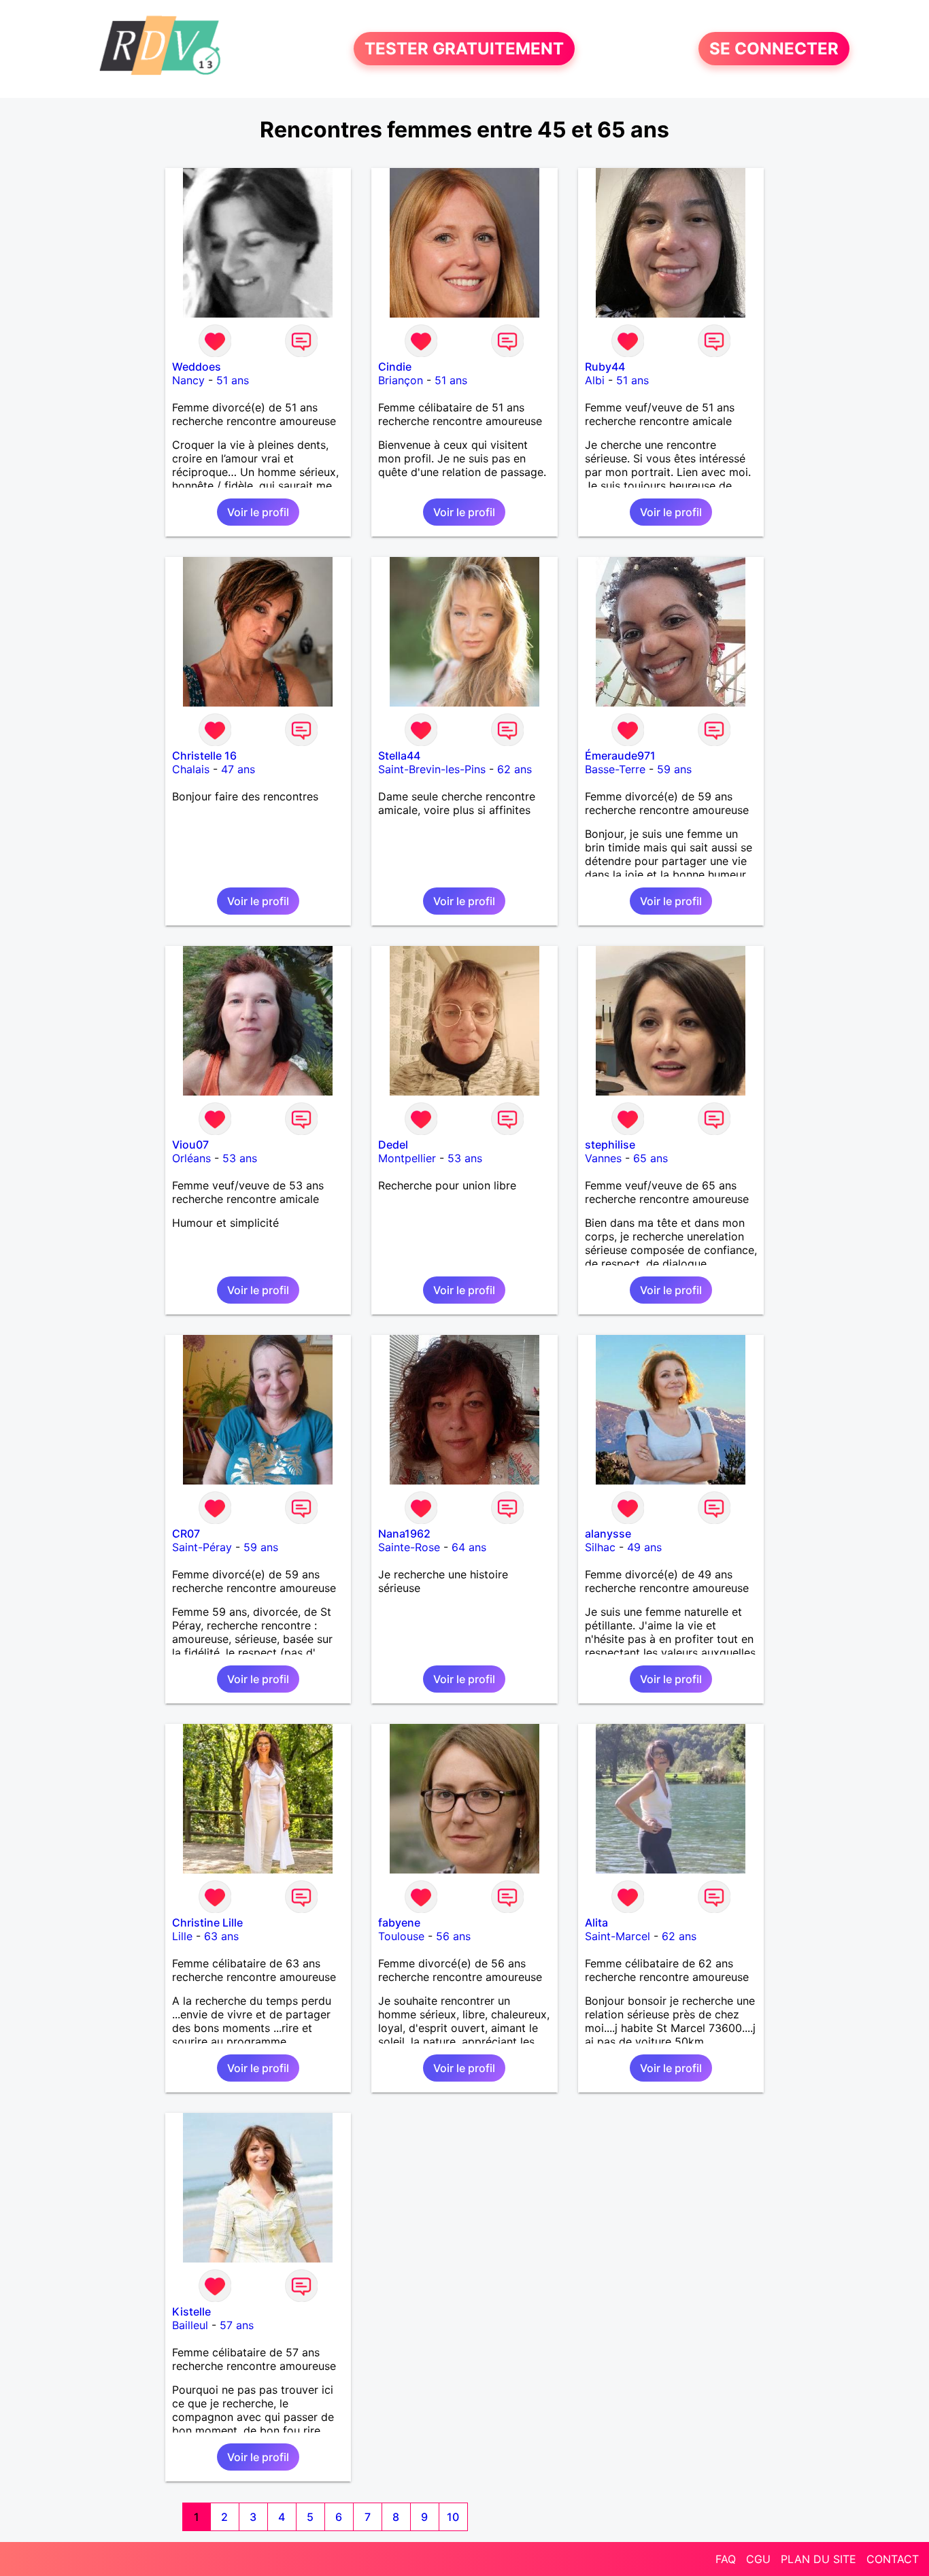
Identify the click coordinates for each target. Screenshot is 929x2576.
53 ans (240, 1158)
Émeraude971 (620, 756)
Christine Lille (207, 1922)
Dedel (393, 1145)
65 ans (651, 1158)
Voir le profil (258, 512)
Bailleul (190, 2325)
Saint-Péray (202, 1547)
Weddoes (197, 367)
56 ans (453, 1936)
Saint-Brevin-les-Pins (432, 769)
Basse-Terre (615, 769)
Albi (595, 380)
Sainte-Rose (409, 1547)
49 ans (644, 1547)
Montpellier (407, 1158)
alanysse (608, 1533)
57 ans (237, 2325)
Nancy (188, 380)
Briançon (401, 380)
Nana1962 (404, 1533)
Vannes (603, 1158)
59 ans (674, 769)
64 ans (469, 1547)
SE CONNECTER (774, 49)
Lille (182, 1936)
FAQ (726, 2559)
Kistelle (191, 2311)
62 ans (514, 769)
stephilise (610, 1145)
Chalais (191, 769)
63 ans (221, 1936)
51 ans (233, 380)
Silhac (600, 1547)
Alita (596, 1922)
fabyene (399, 1922)
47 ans (238, 769)
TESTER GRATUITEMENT (464, 49)
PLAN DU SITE (818, 2559)
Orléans (191, 1158)
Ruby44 (605, 367)
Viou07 (190, 1145)
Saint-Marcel (618, 1936)
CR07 (186, 1533)
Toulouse (401, 1936)
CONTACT (893, 2559)
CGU (758, 2559)
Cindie (395, 367)
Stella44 (399, 756)
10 (453, 2517)
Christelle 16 (204, 756)
